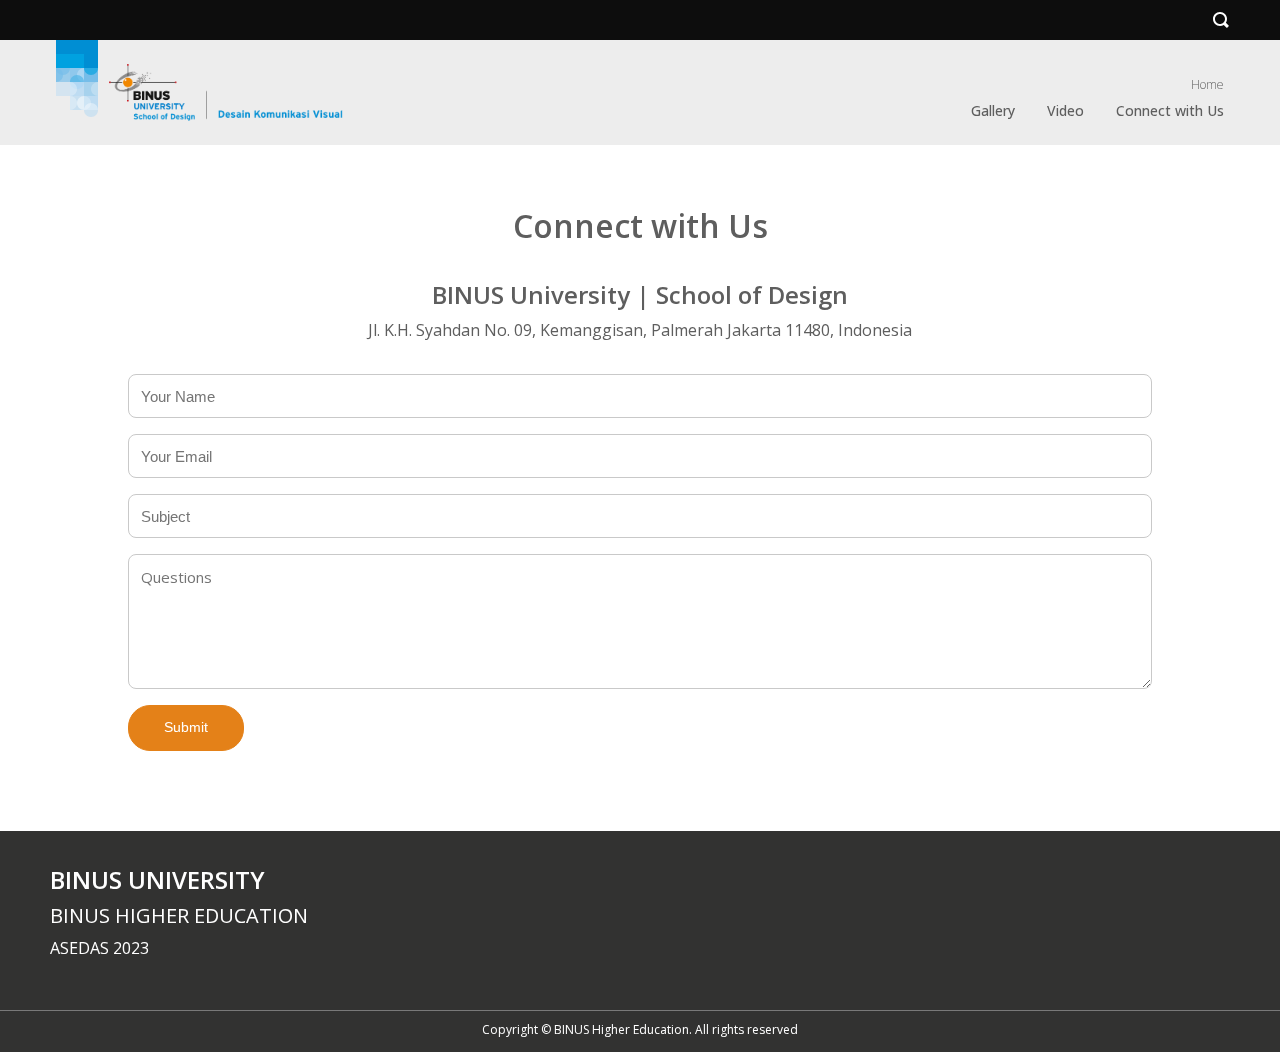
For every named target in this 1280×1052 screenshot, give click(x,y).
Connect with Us (1170, 110)
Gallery (993, 110)
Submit (186, 727)
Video (1065, 110)
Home (1207, 84)
